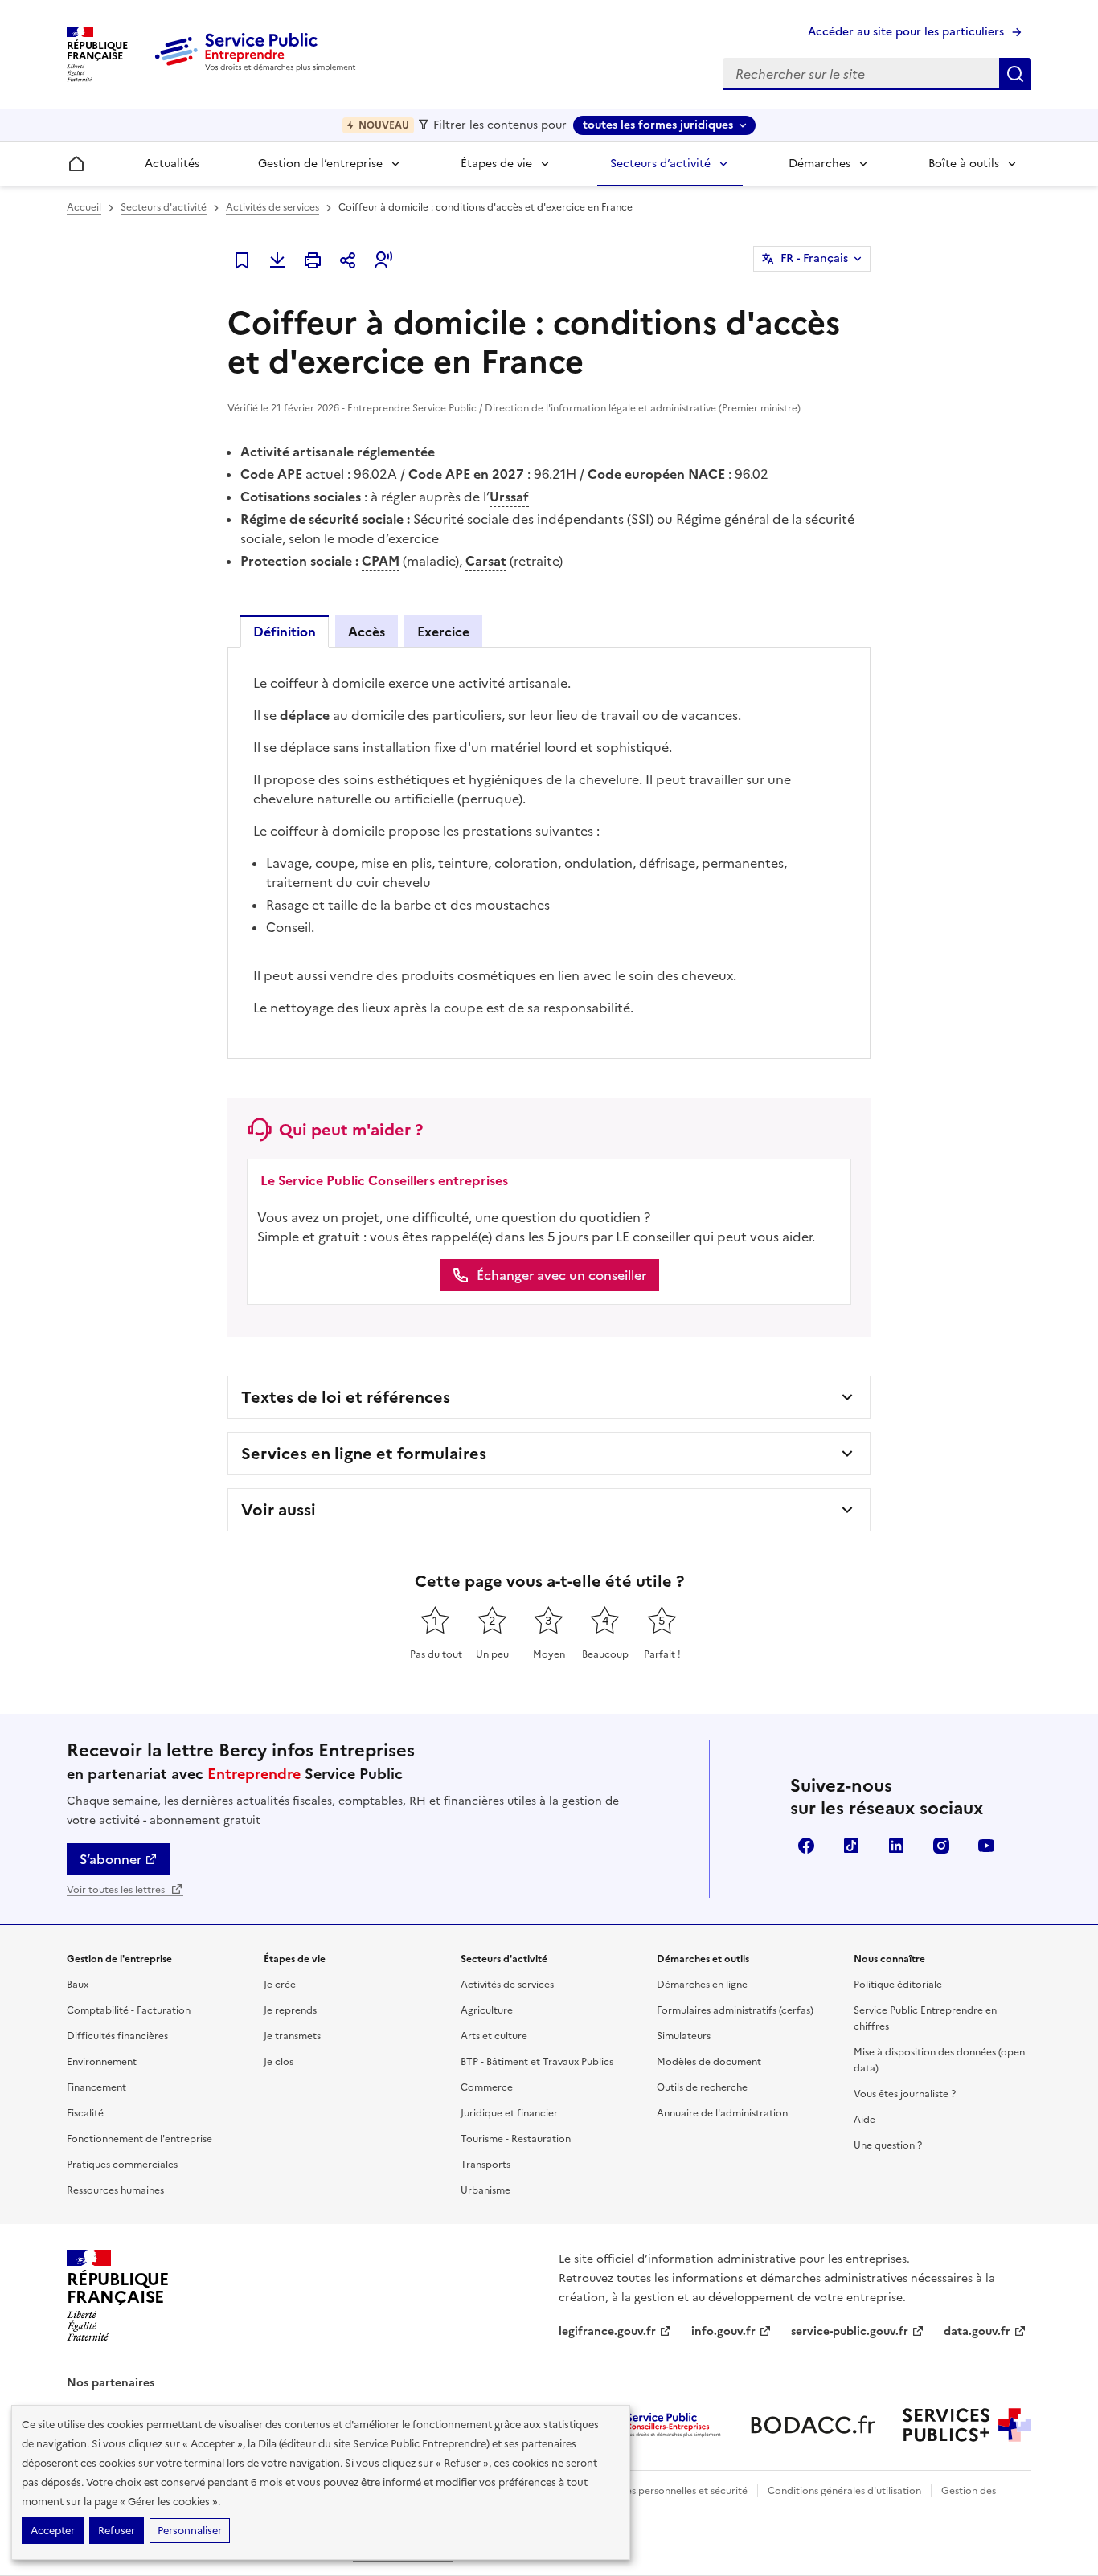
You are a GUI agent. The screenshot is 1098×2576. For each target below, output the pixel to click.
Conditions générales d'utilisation (844, 2491)
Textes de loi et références (346, 1397)
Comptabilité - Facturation (129, 2010)
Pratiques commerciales (122, 2165)
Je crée (280, 1985)
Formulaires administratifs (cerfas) (735, 2010)
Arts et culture (494, 2036)
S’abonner (111, 1859)
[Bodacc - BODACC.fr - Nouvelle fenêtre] (813, 2425)
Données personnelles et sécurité (671, 2491)
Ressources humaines (115, 2190)
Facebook (806, 1846)
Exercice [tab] (443, 632)
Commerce (487, 2087)
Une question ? (888, 2145)
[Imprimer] (313, 260)
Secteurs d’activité (660, 164)
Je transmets (292, 2036)
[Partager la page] (348, 260)
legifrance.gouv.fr (607, 2331)
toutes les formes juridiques (658, 125)
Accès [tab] (367, 632)
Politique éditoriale (898, 1985)
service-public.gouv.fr (850, 2331)
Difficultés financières (117, 2036)
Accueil (84, 207)
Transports (485, 2165)
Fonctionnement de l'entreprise (139, 2139)
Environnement (102, 2062)
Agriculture (487, 2010)
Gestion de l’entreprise (320, 164)
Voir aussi (279, 1510)
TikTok (851, 1846)
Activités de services (272, 207)
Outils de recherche (702, 2087)
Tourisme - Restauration (516, 2139)
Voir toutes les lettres (117, 1890)
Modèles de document (709, 2062)
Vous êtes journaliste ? (905, 2094)
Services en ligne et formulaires (364, 1454)
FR (814, 258)
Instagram (941, 1846)
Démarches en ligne (702, 1985)
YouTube (986, 1846)
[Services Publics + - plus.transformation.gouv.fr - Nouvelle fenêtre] (967, 2425)
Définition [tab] (285, 632)
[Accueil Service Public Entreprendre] (258, 68)
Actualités (172, 164)
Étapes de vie (496, 164)
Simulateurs (684, 2036)
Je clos (279, 2062)
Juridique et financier (509, 2113)
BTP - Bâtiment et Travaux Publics (537, 2062)
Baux (78, 1985)
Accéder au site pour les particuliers (906, 32)
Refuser (117, 2531)
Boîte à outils (964, 164)
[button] (383, 260)
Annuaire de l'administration (722, 2113)
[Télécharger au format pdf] (277, 260)
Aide (864, 2120)
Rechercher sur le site (1015, 74)
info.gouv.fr (723, 2331)
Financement (96, 2087)
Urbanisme (485, 2190)
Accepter (53, 2531)
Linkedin (896, 1846)
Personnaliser (190, 2531)
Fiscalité (85, 2113)
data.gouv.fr (977, 2331)
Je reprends (290, 2010)
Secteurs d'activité (164, 207)
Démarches (819, 164)
